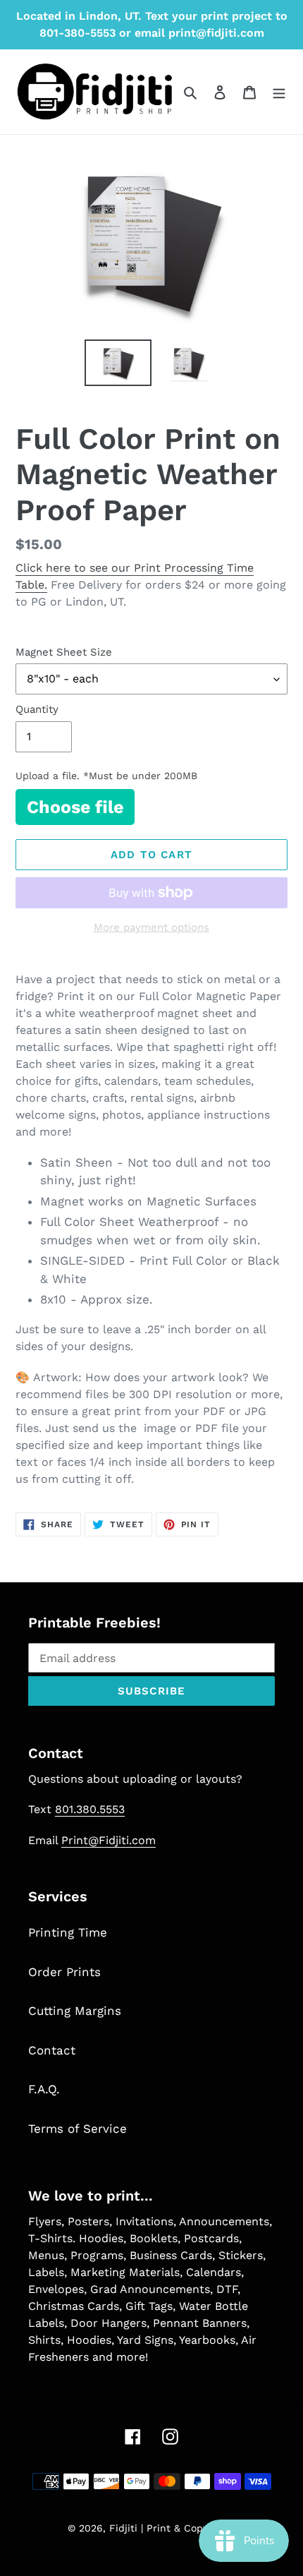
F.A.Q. (44, 2089)
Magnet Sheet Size (64, 652)
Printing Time (68, 1932)
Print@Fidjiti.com (109, 1840)
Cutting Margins (75, 2011)
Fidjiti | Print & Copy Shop (173, 2528)
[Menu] (279, 92)
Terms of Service (78, 2129)
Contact (52, 2050)
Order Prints (64, 1972)
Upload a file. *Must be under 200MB (106, 776)
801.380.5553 (90, 1809)
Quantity (37, 709)
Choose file (75, 807)
